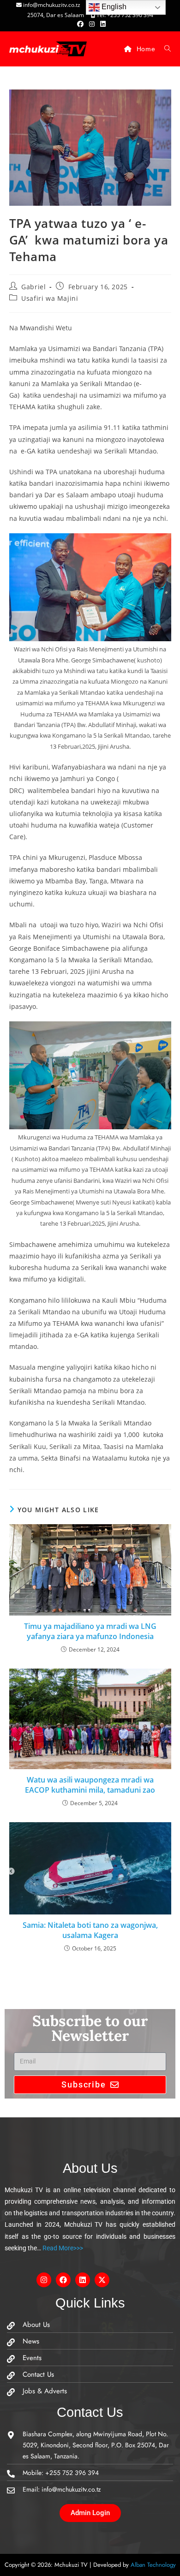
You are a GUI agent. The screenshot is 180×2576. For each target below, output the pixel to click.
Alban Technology (153, 2565)
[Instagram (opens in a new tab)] (92, 24)
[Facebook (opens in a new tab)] (80, 24)
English (113, 7)
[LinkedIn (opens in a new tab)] (102, 24)
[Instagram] (44, 2280)
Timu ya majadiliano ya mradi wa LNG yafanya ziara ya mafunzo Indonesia (90, 1631)
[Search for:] (164, 49)
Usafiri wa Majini (50, 298)
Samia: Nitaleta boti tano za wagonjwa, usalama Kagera (90, 1930)
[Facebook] (63, 2280)
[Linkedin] (83, 2280)
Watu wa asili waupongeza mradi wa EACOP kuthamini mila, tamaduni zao (90, 1785)
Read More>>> (62, 2248)
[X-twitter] (102, 2280)
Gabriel (33, 287)
